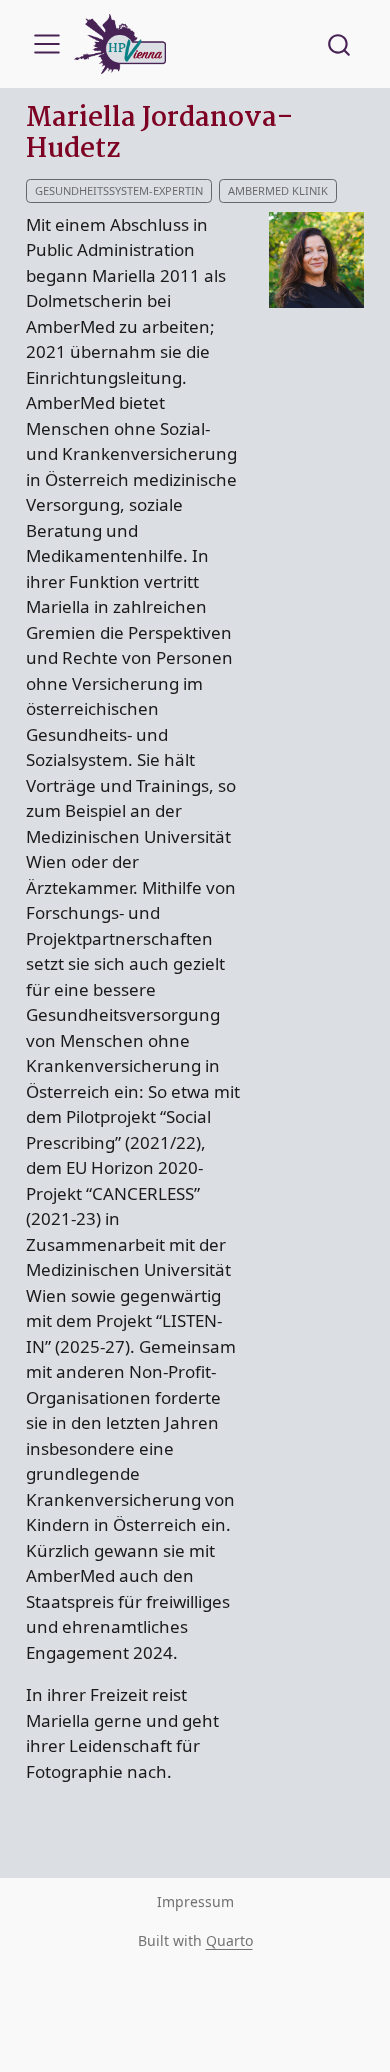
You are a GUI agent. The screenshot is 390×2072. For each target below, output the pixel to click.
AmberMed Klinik (278, 190)
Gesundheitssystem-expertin (119, 190)
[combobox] (340, 43)
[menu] (47, 44)
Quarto (229, 1940)
